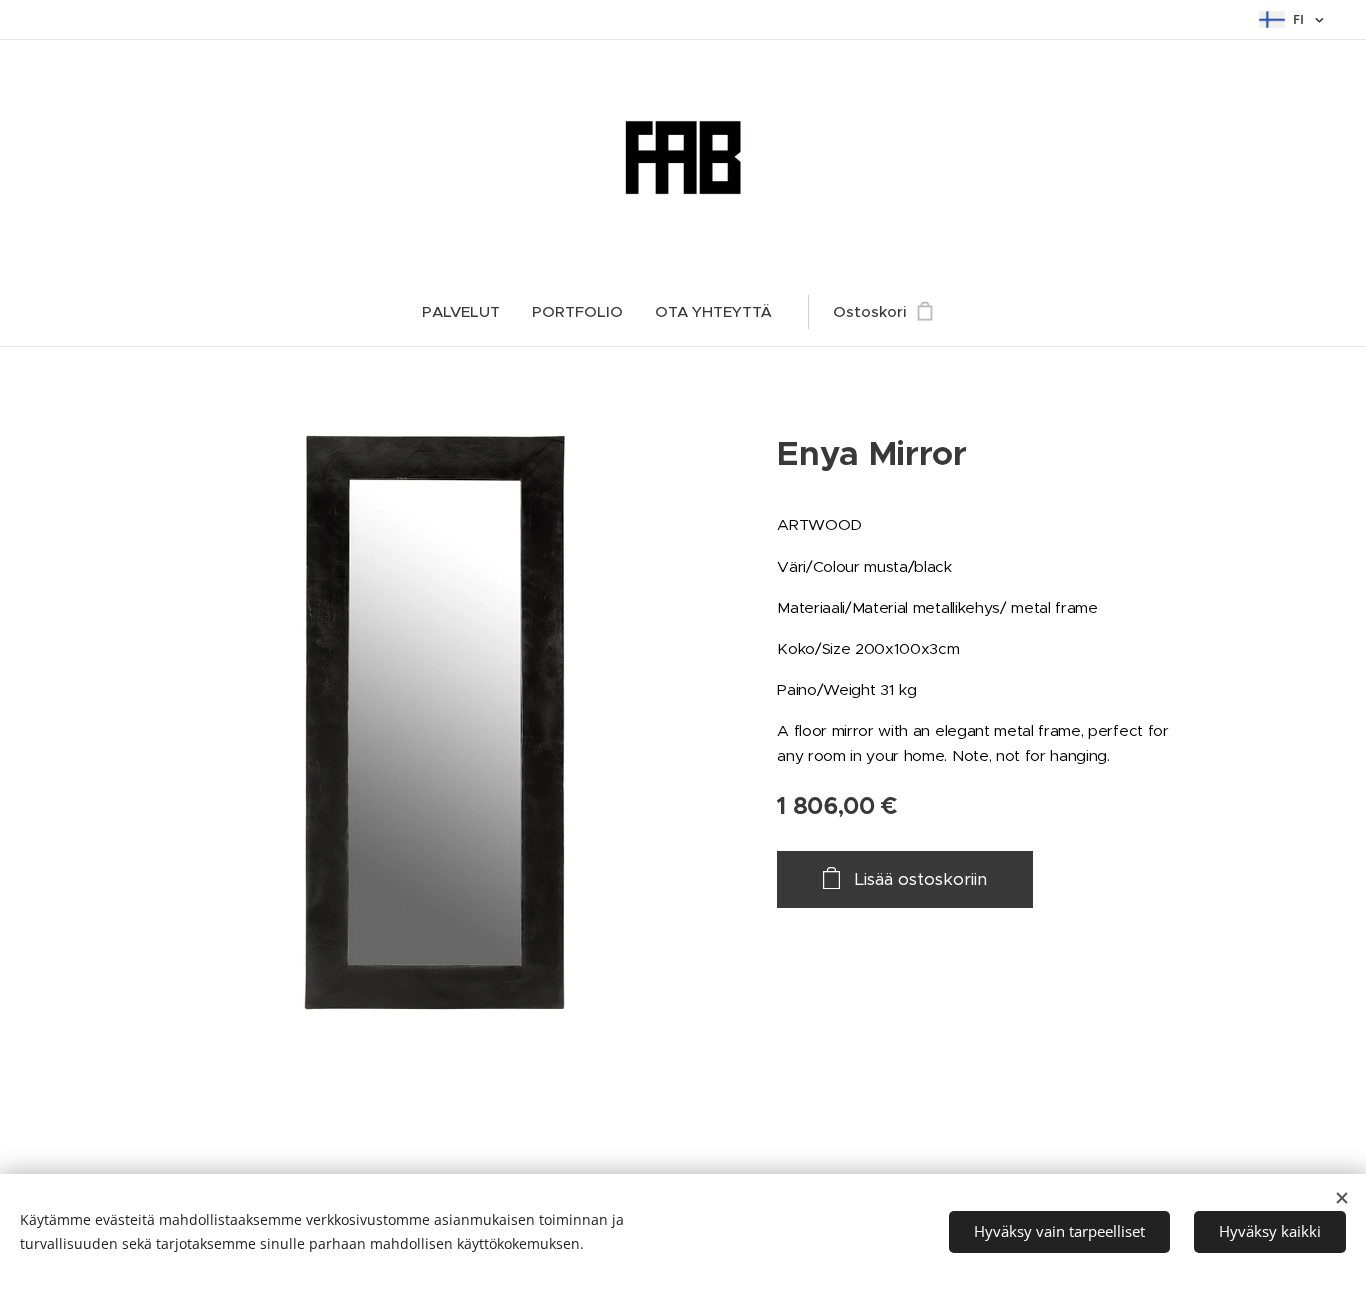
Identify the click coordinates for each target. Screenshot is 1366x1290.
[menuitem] (469, 312)
